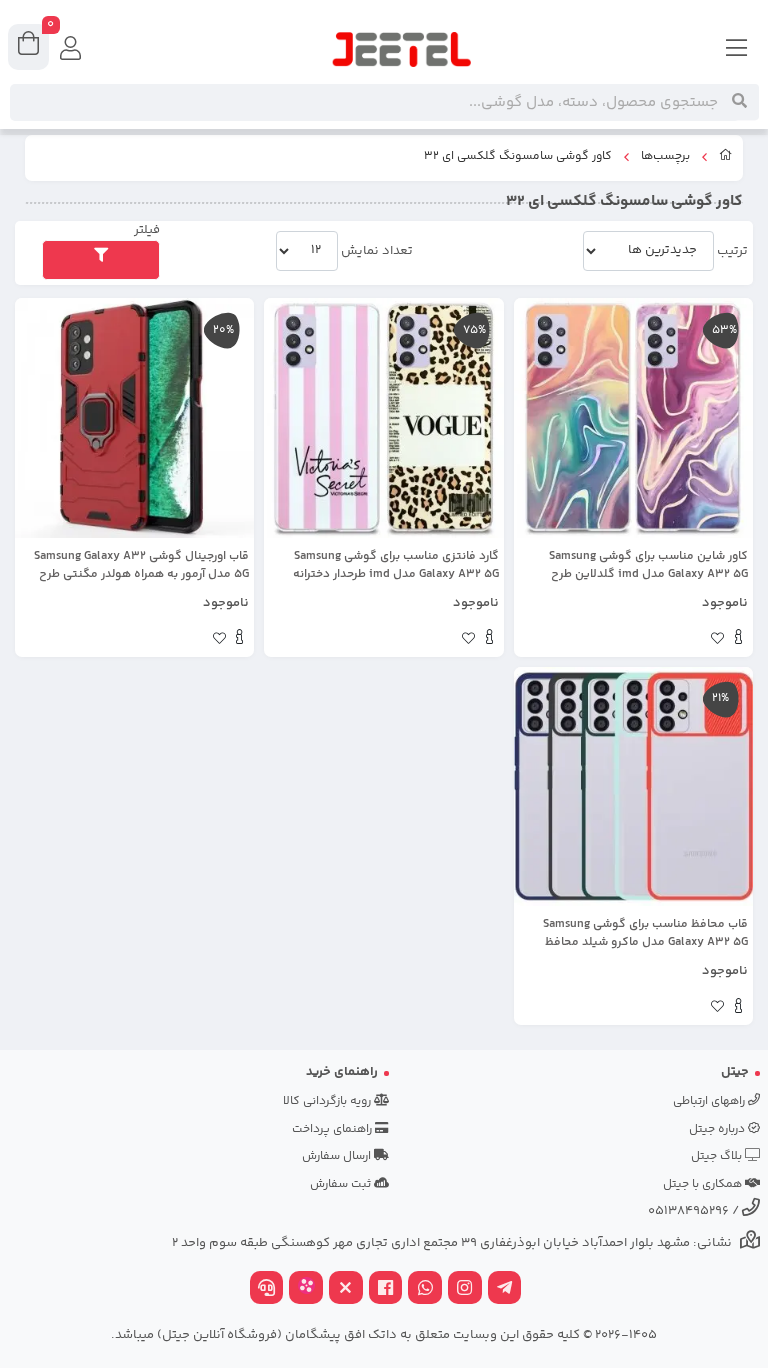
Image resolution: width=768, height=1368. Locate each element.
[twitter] (346, 1289)
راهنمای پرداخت (333, 1129)
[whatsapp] (425, 1289)
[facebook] (386, 1289)
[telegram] (505, 1289)
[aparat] (306, 1289)
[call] (267, 1289)
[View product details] (738, 640)
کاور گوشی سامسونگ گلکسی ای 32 (518, 157)
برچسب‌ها (665, 157)
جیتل (735, 1072)
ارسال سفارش (338, 1156)
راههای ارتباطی (710, 1101)
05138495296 (688, 1211)
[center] (739, 102)
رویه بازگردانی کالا (328, 1101)
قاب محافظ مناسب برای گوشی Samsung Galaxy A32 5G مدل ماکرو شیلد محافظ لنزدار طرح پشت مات (645, 934)
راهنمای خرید (342, 1072)
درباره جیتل (718, 1129)
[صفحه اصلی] (726, 158)
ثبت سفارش (342, 1184)
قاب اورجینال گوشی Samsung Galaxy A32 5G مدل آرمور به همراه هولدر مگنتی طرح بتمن (141, 566)
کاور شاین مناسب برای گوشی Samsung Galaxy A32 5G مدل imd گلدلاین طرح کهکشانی (648, 566)
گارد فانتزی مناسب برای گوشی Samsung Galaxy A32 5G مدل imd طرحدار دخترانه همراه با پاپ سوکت (395, 566)
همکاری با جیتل (704, 1184)
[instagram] (465, 1289)
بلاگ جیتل (718, 1156)
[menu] (737, 50)
